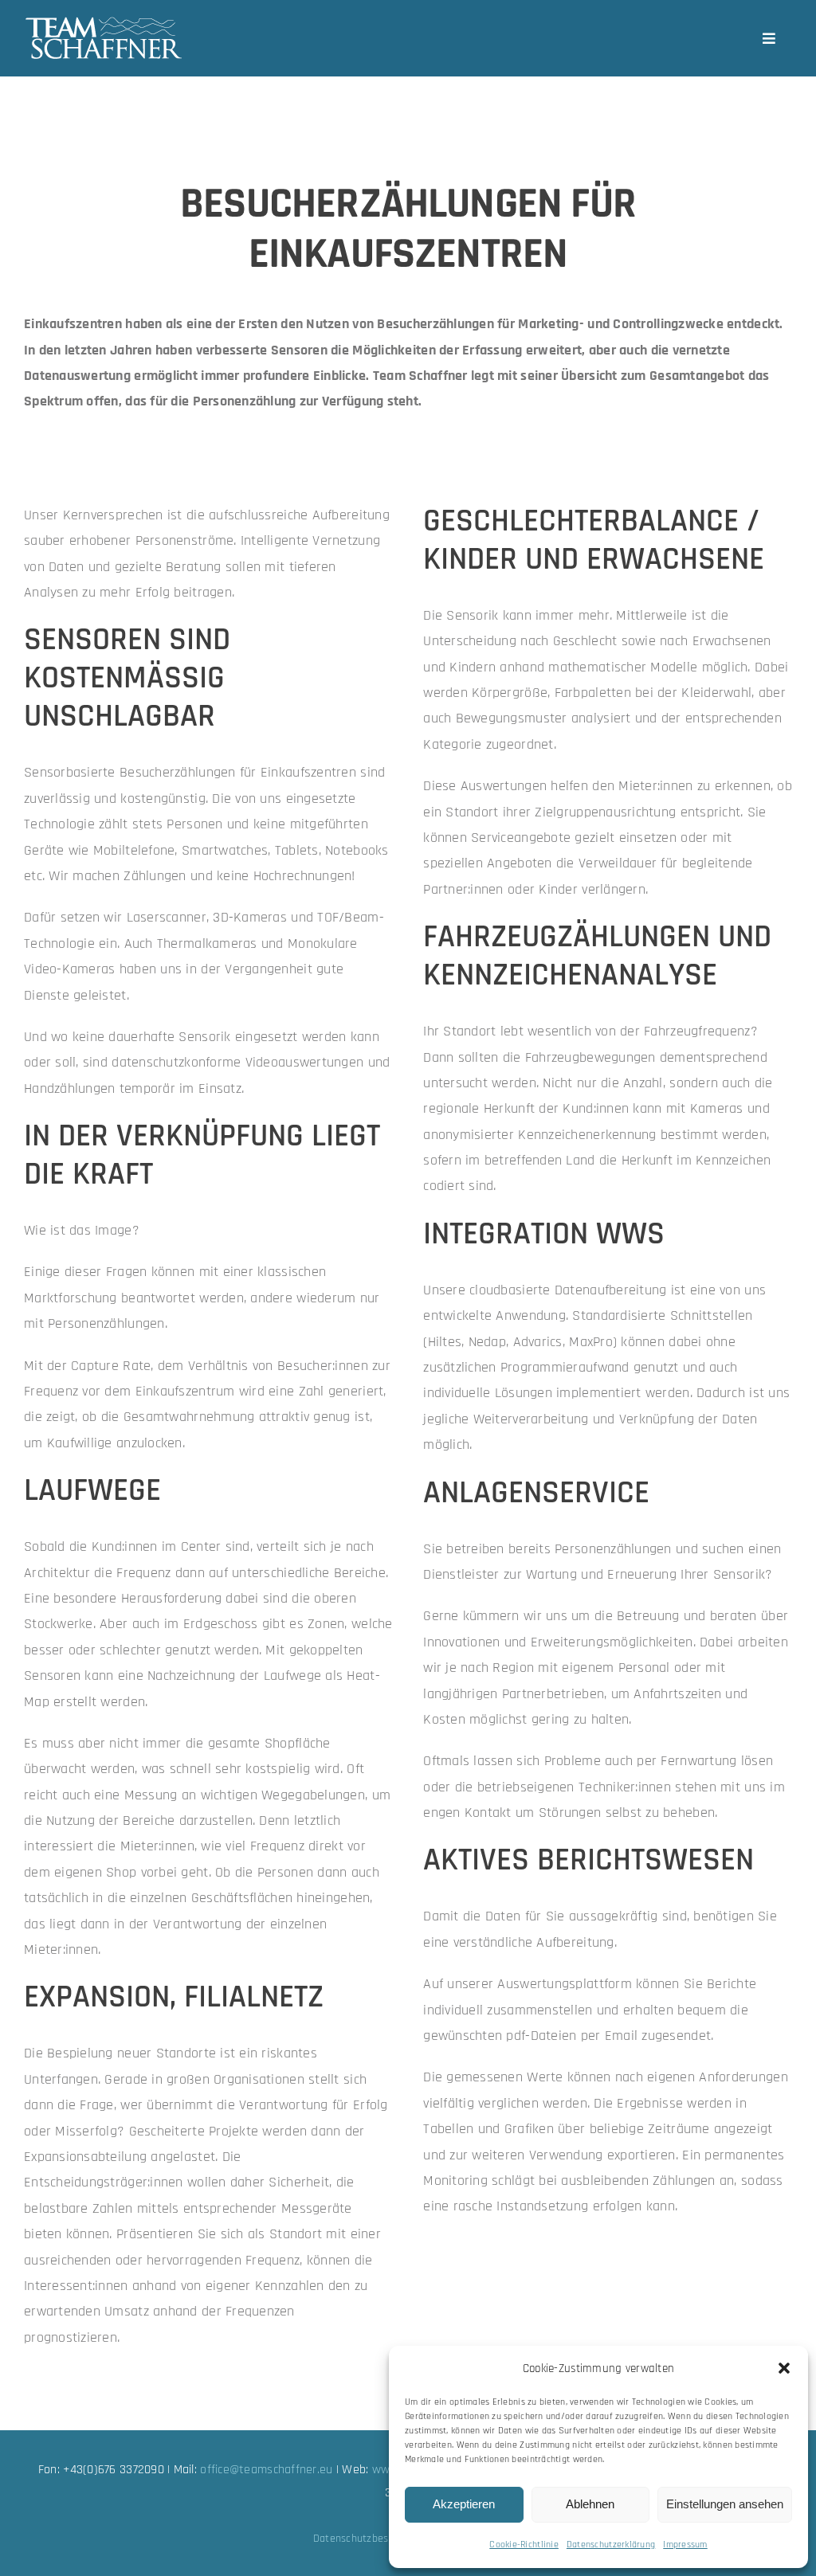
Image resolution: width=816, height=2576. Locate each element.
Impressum (685, 2545)
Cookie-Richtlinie (524, 2545)
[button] (784, 2368)
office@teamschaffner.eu (266, 2470)
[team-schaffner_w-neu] (104, 23)
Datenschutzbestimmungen (378, 2539)
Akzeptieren (464, 2504)
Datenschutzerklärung (611, 2545)
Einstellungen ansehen (725, 2504)
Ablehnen (590, 2504)
